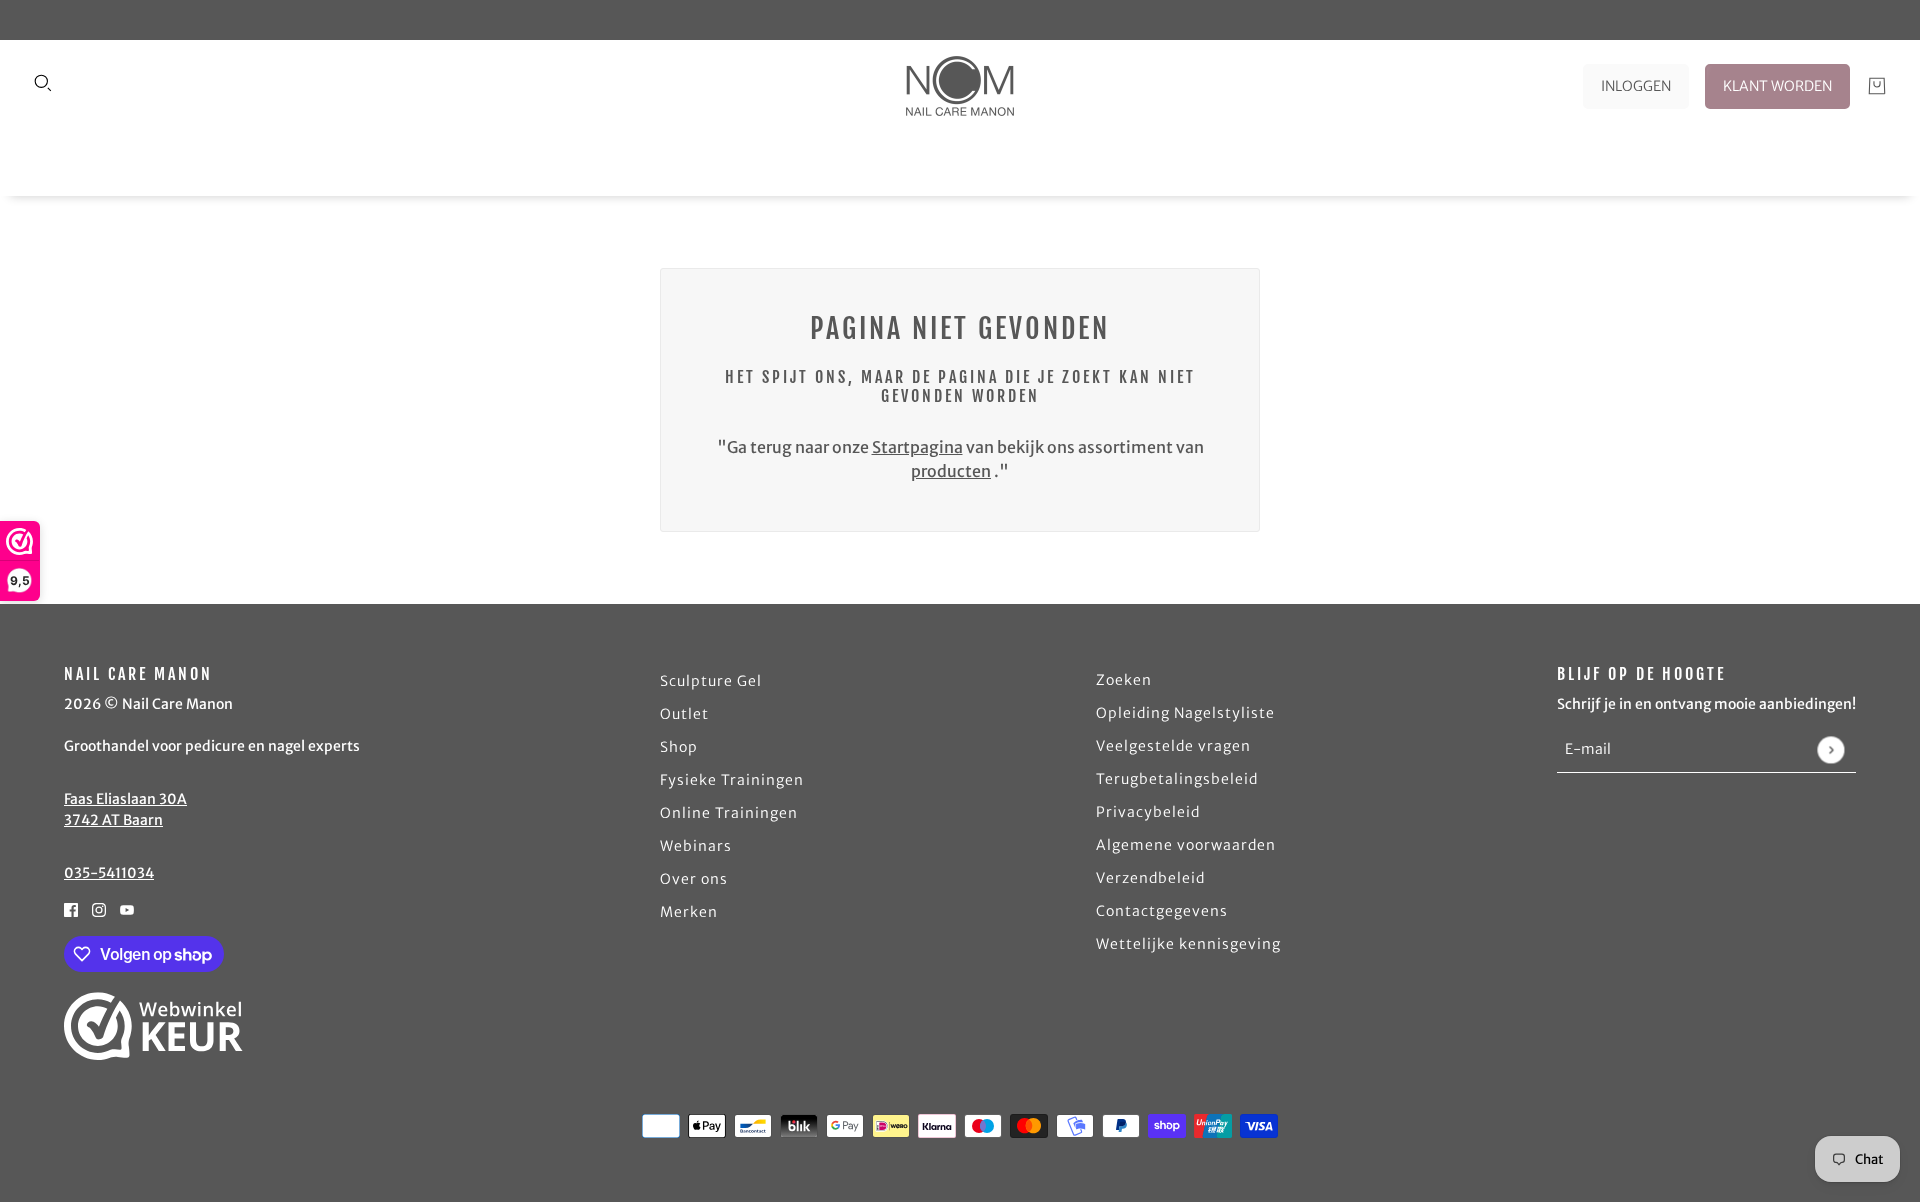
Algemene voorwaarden (1186, 845)
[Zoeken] (43, 83)
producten (951, 471)
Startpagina (917, 447)
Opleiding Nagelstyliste (1185, 713)
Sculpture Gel (711, 681)
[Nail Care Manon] (960, 86)
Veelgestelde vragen (1173, 746)
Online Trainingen (729, 813)
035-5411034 (109, 873)
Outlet (684, 714)
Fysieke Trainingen (732, 780)
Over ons (694, 879)
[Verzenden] (1830, 749)
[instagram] (99, 908)
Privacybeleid (1148, 812)
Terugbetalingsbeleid (1177, 779)
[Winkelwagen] (1877, 86)
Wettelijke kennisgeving (1188, 944)
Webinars (696, 846)
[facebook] (71, 908)
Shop (679, 747)
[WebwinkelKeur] (153, 1026)
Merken (689, 912)
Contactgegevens (1162, 911)
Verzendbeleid (1150, 878)
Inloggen (1636, 86)
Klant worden (1777, 86)
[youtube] (127, 908)
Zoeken (1124, 680)
